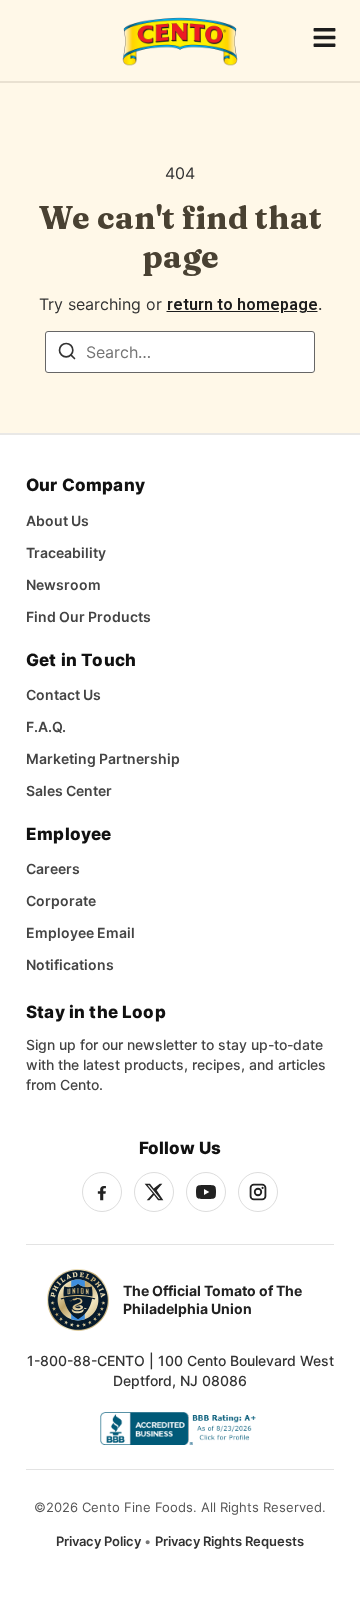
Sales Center (69, 790)
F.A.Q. (46, 726)
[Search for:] (180, 352)
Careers (53, 868)
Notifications (70, 964)
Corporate (61, 900)
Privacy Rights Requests (229, 1541)
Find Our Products (88, 616)
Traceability (66, 552)
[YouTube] (206, 1192)
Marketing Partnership (103, 758)
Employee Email (80, 932)
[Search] (67, 354)
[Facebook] (102, 1192)
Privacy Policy (100, 1541)
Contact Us (63, 694)
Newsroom (63, 584)
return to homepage (242, 304)
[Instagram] (258, 1192)
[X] (154, 1192)
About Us (57, 520)
